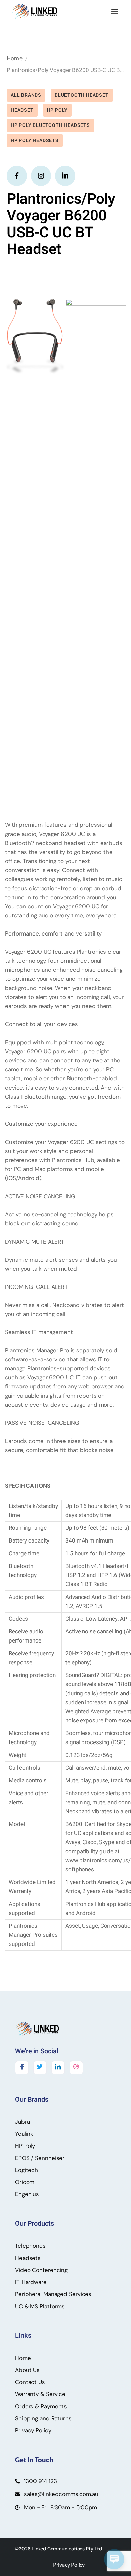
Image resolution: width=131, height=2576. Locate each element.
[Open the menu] (115, 12)
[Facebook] (22, 2068)
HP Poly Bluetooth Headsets (50, 125)
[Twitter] (40, 2068)
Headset (22, 110)
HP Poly (57, 110)
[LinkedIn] (58, 2068)
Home (15, 59)
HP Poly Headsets (35, 140)
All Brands (26, 95)
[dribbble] (76, 2068)
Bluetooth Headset (82, 95)
